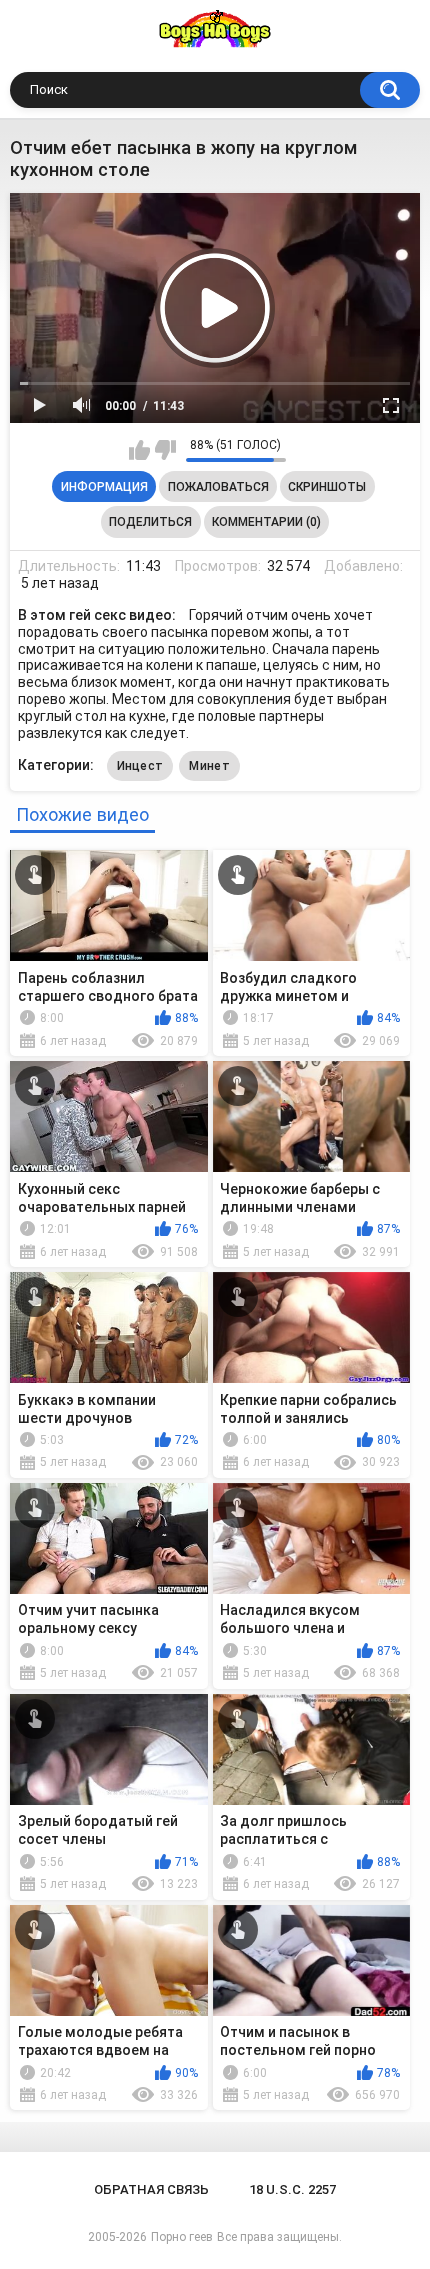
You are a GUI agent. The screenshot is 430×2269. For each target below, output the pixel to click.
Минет (209, 766)
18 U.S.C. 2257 (292, 2189)
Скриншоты (327, 487)
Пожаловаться (218, 487)
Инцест (140, 766)
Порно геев (182, 2237)
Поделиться (150, 522)
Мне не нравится (165, 450)
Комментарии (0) (266, 522)
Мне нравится (139, 450)
